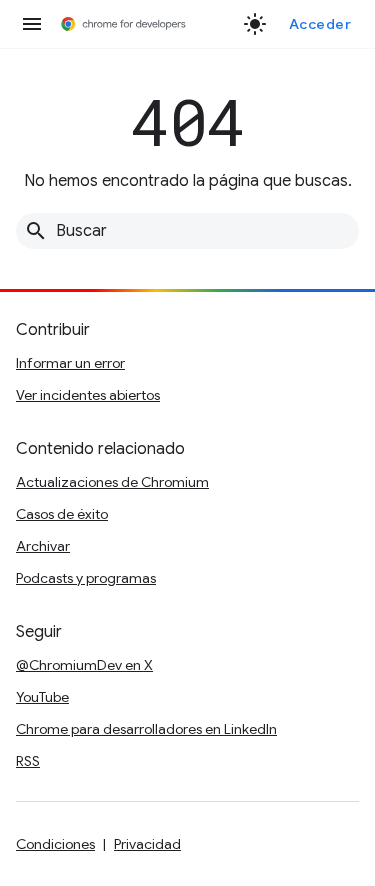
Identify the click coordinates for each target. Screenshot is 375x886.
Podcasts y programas (86, 578)
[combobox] (187, 231)
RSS (28, 761)
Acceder (320, 24)
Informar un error (70, 363)
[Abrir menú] (32, 24)
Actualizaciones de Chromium (112, 482)
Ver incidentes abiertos (88, 395)
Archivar (43, 546)
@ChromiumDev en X (84, 665)
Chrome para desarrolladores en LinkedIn (146, 729)
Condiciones (55, 844)
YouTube (42, 697)
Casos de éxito (62, 514)
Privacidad (147, 844)
